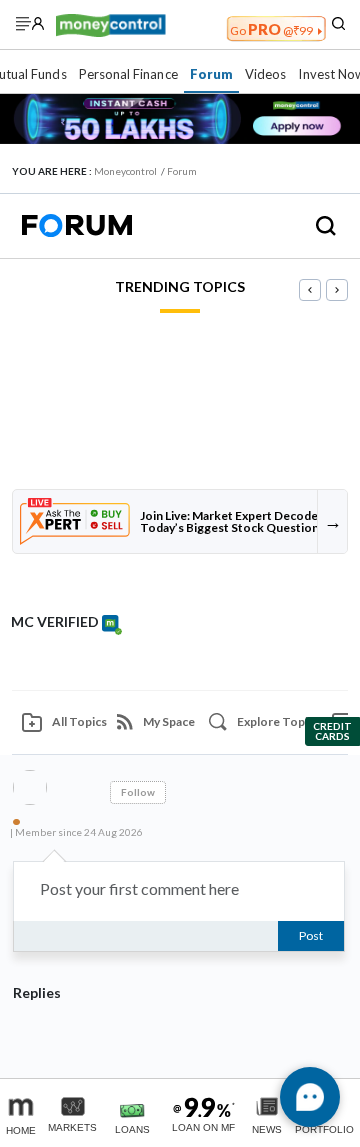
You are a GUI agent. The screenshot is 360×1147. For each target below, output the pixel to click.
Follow (138, 792)
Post (311, 935)
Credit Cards (332, 731)
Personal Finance (128, 74)
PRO (271, 29)
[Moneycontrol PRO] (111, 23)
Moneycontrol (125, 171)
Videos (265, 74)
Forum (211, 74)
